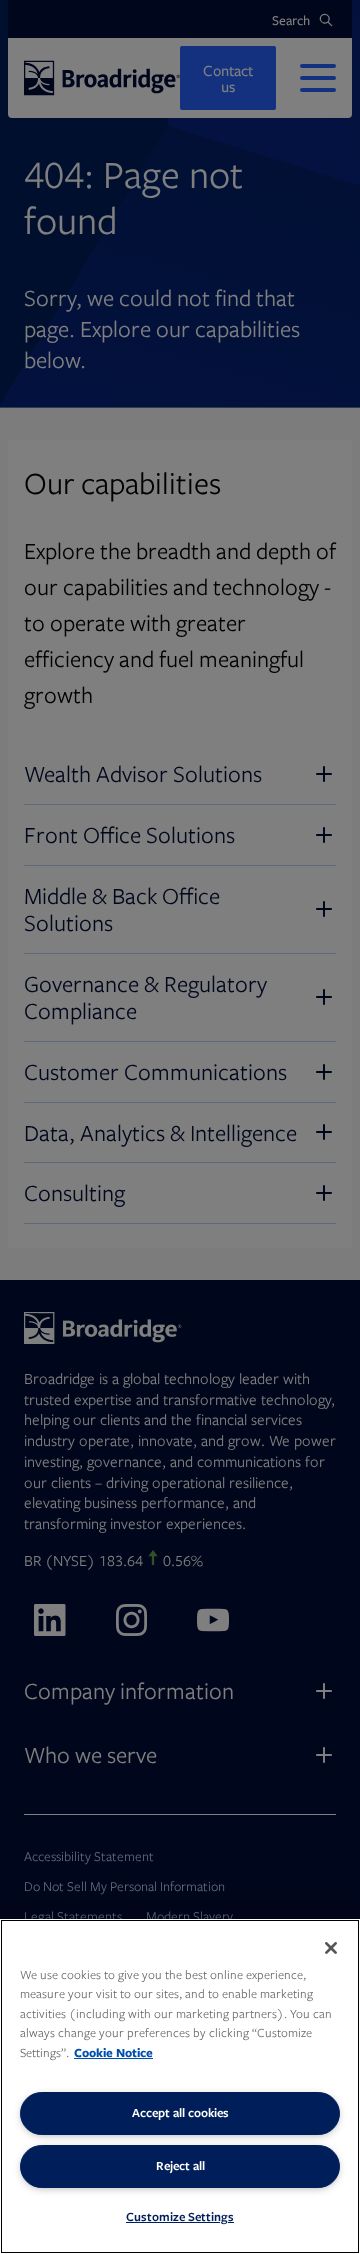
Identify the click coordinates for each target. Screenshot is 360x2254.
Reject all (180, 2165)
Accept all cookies (180, 2112)
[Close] (331, 1948)
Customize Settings (180, 2216)
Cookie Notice (113, 2052)
